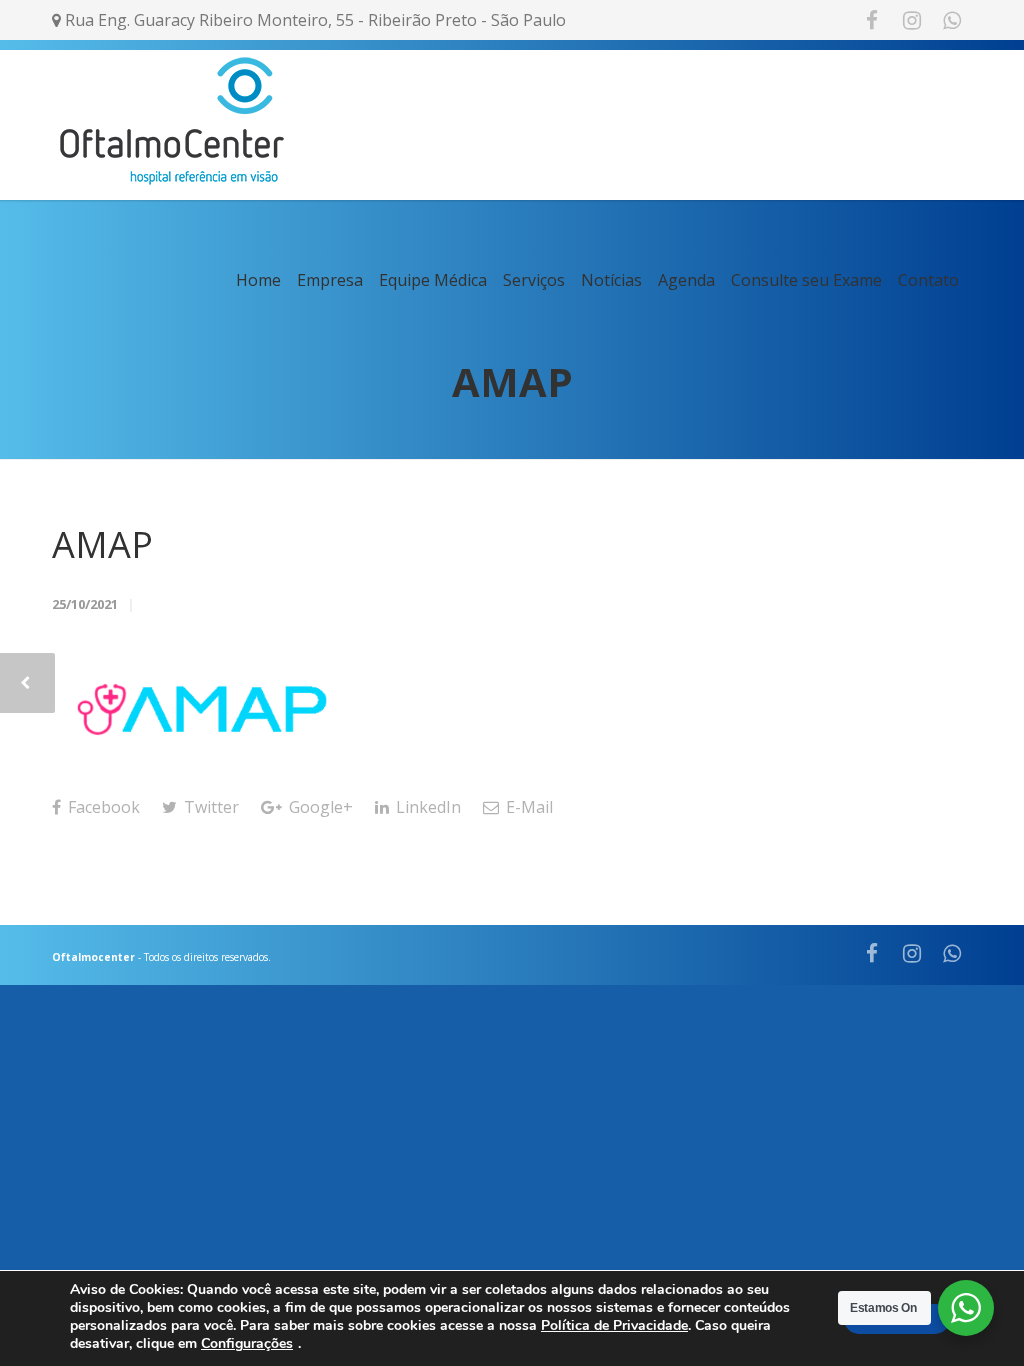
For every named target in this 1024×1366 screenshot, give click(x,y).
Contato (928, 280)
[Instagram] (912, 20)
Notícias (611, 280)
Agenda (686, 280)
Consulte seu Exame (806, 280)
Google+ (319, 807)
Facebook (102, 807)
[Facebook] (872, 20)
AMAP (102, 544)
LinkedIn (426, 807)
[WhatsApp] (952, 20)
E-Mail (527, 807)
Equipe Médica (433, 280)
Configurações (247, 1344)
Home (258, 280)
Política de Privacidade (614, 1325)
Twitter (209, 807)
